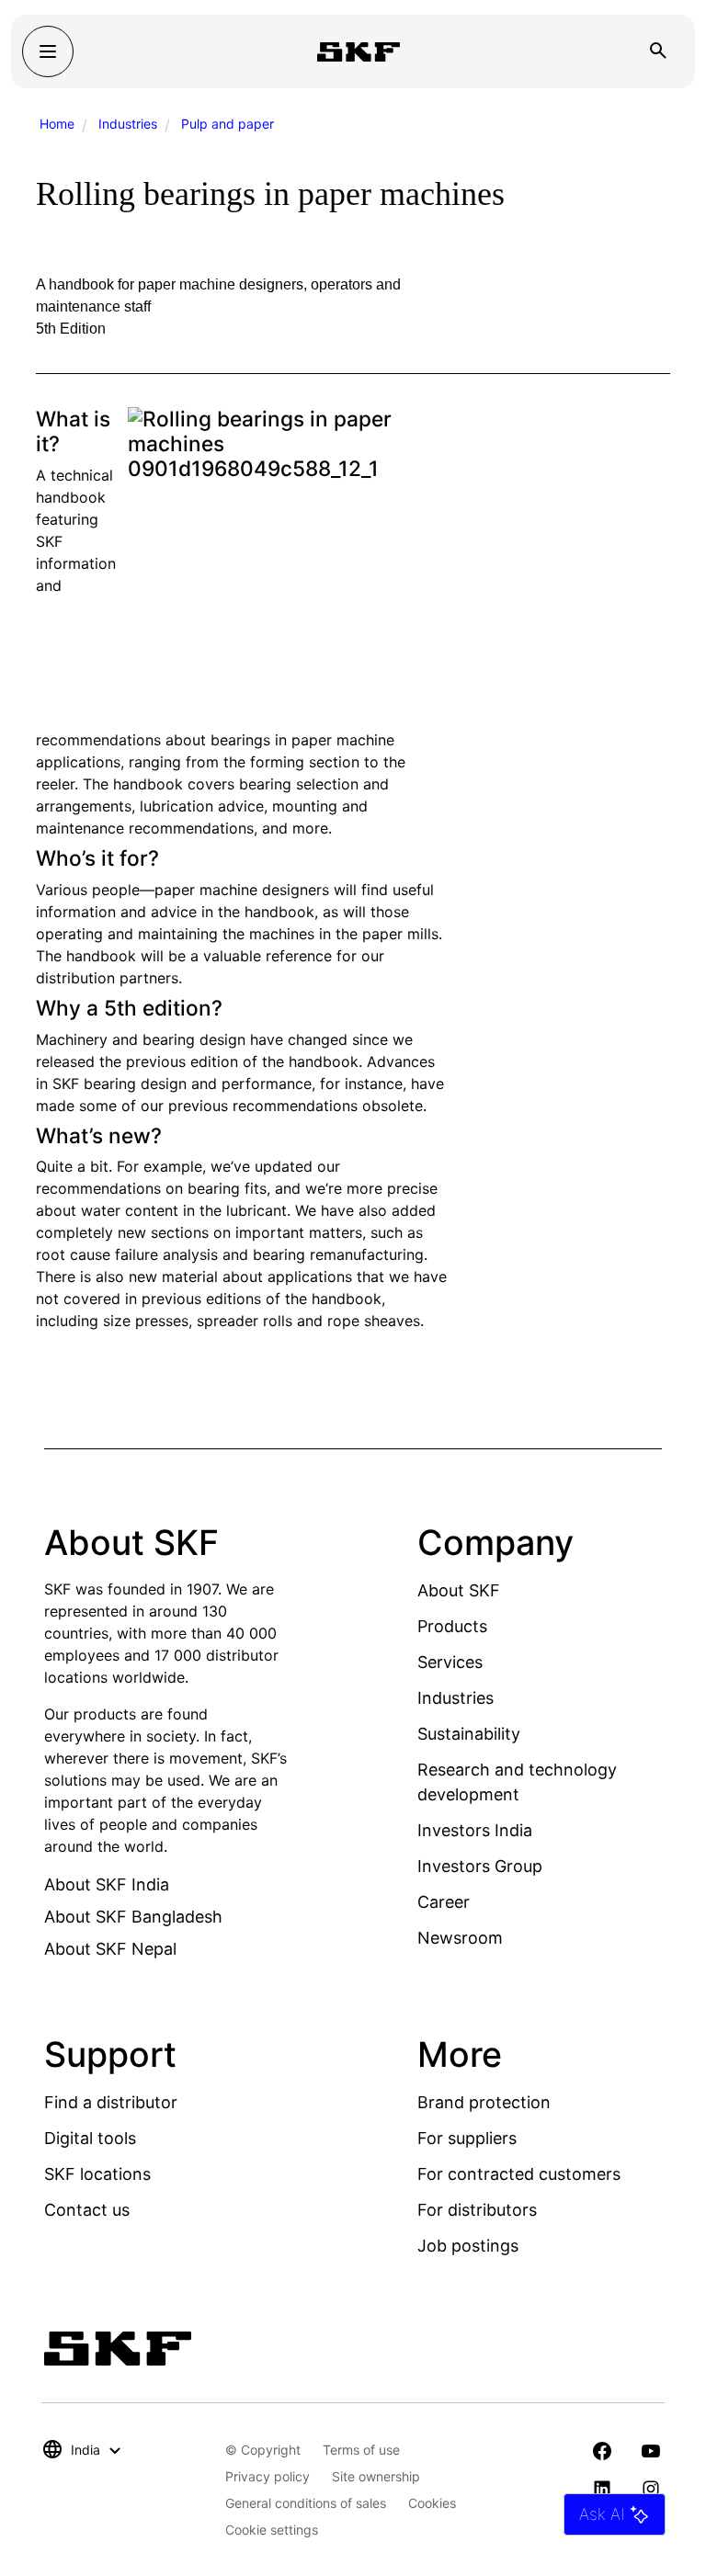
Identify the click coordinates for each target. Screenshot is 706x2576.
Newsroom (460, 1938)
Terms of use (361, 2450)
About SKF (459, 1590)
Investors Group (480, 1866)
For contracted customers (519, 2174)
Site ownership (376, 2476)
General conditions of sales (306, 2503)
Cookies (432, 2503)
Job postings (468, 2246)
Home (57, 124)
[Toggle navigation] (48, 51)
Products (452, 1626)
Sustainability (469, 1734)
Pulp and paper (228, 124)
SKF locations (97, 2174)
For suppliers (467, 2138)
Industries (128, 124)
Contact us (87, 2210)
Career (444, 1902)
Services (450, 1662)
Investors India (475, 1830)
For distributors (477, 2210)
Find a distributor (111, 2102)
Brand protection (484, 2102)
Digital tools (90, 2138)
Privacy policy (268, 2476)
